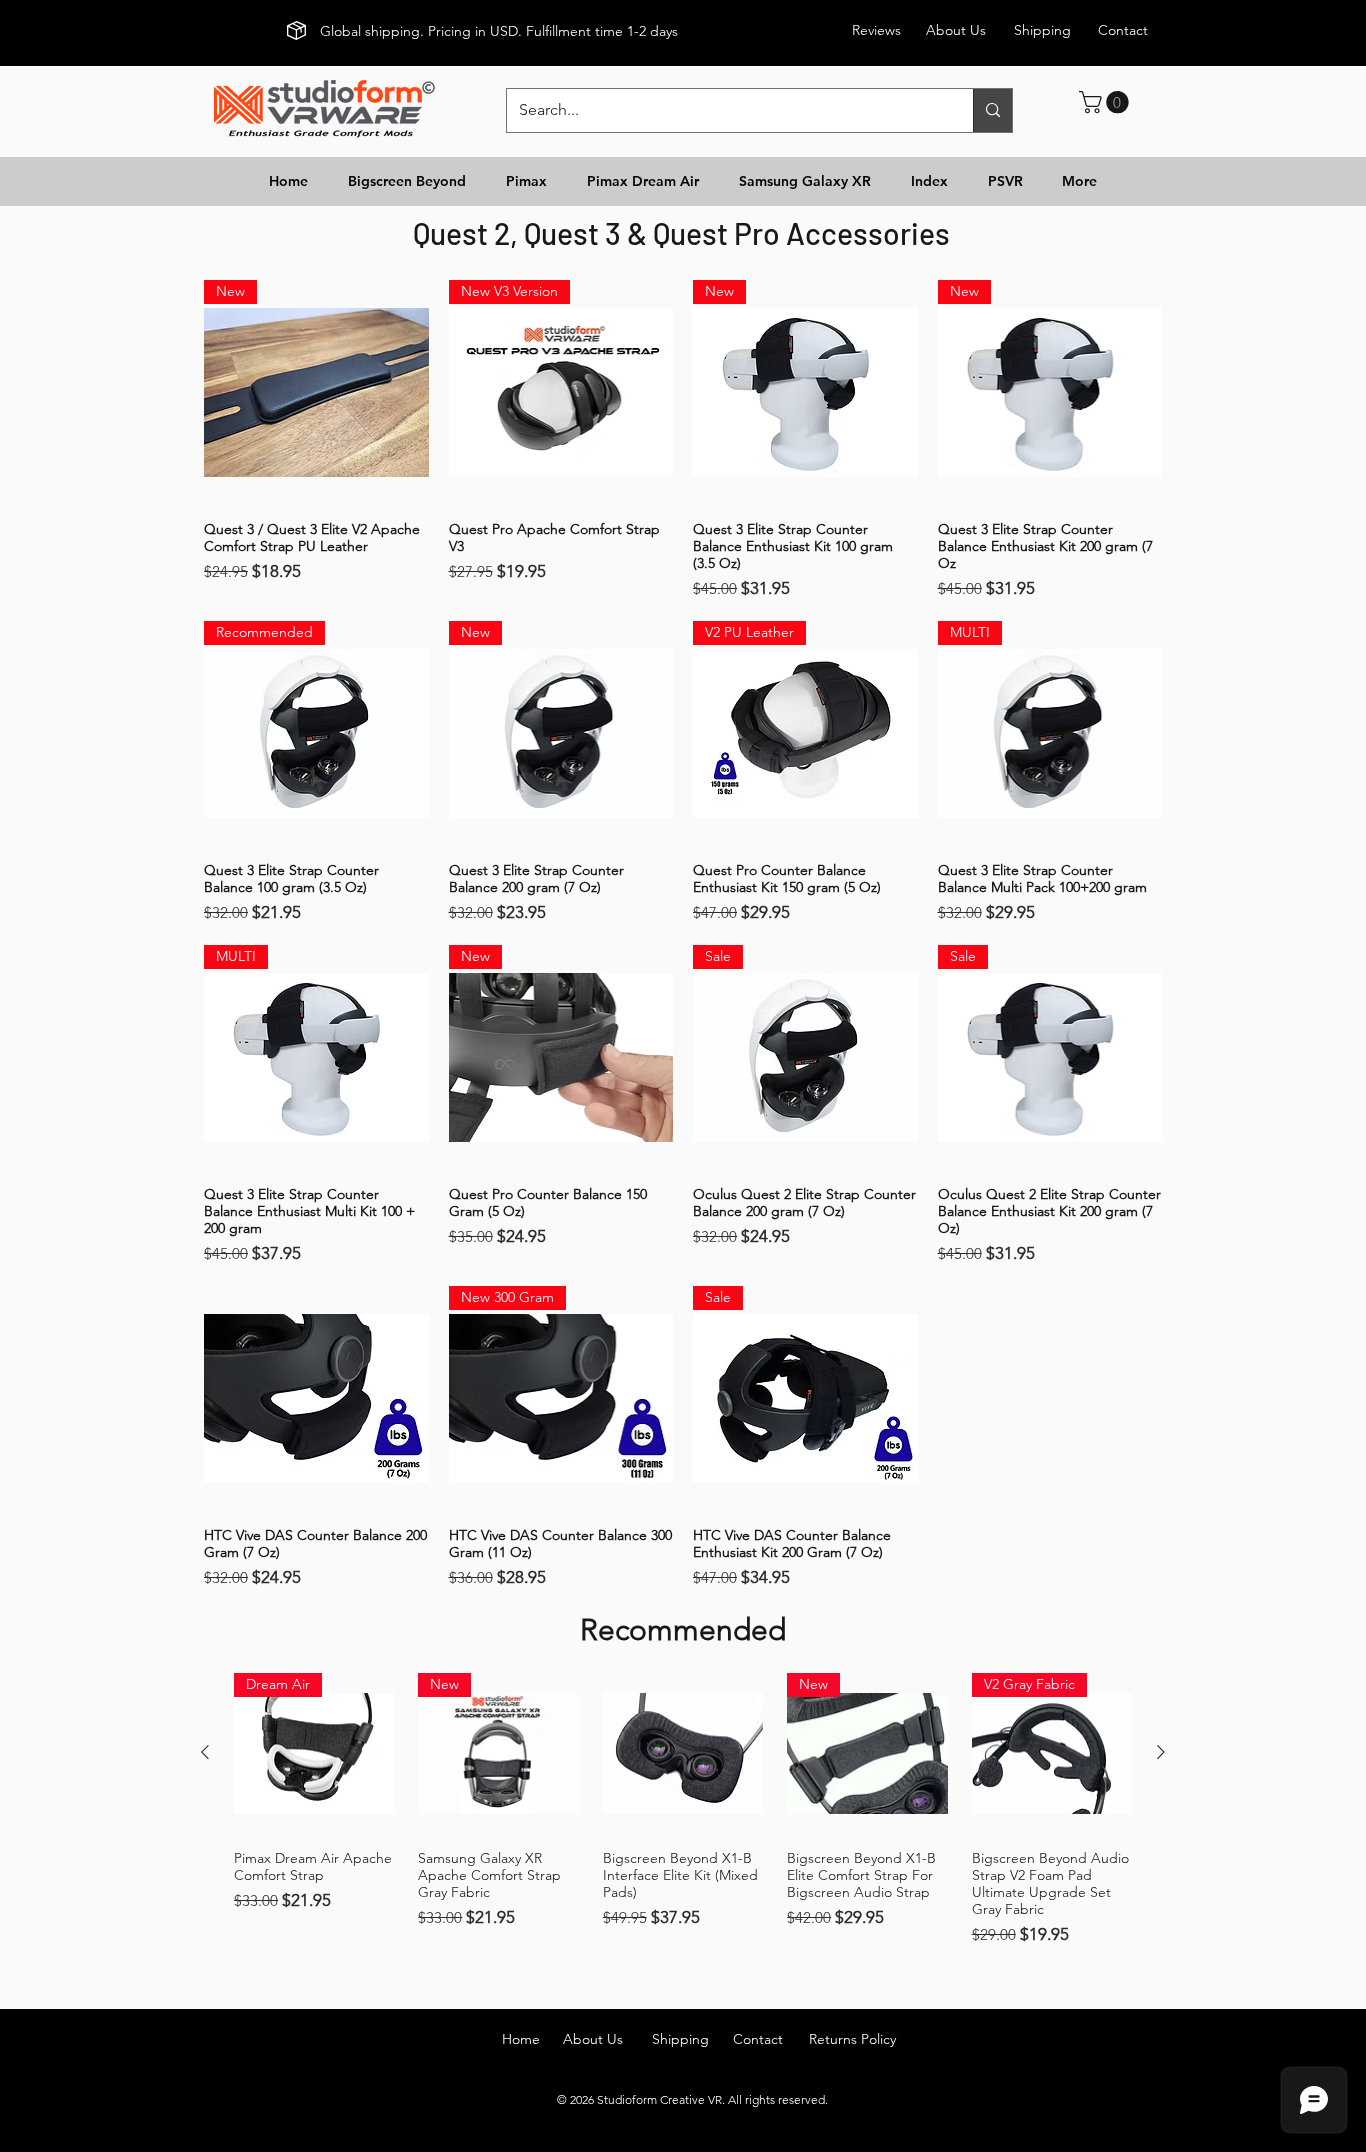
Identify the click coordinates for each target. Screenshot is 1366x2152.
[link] (1106, 102)
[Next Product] (1161, 1752)
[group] (683, 1810)
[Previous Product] (205, 1752)
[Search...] (992, 110)
